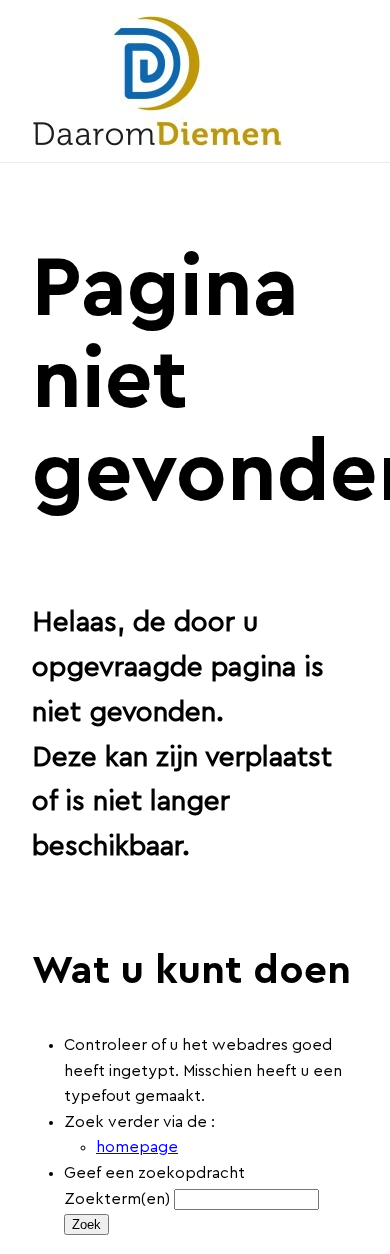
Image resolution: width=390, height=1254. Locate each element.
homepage (137, 1147)
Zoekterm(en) (117, 1199)
